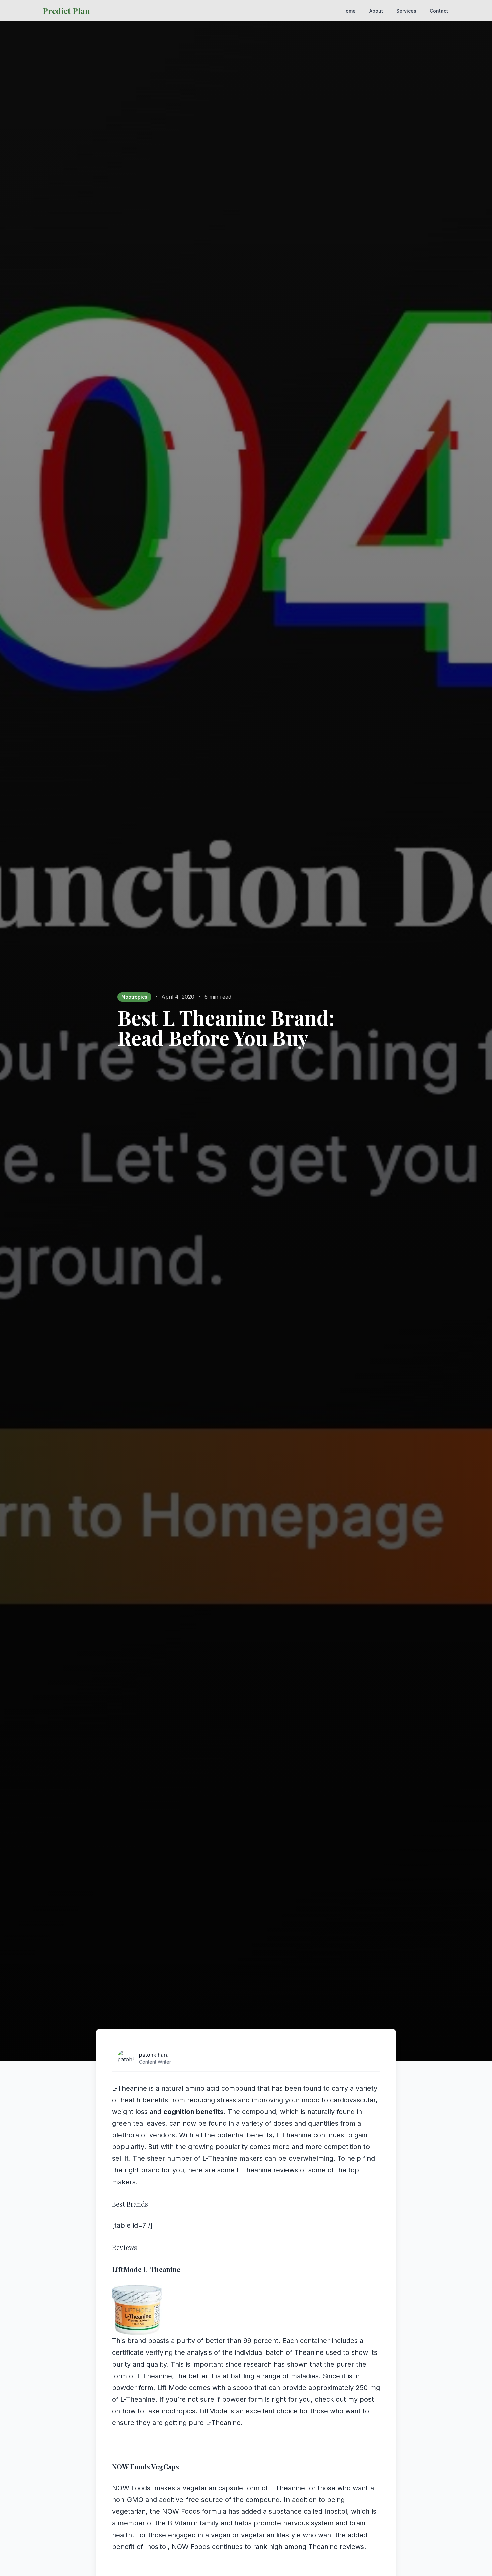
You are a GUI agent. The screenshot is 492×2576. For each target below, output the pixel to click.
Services (406, 11)
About (376, 11)
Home (349, 11)
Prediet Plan (66, 11)
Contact (439, 11)
